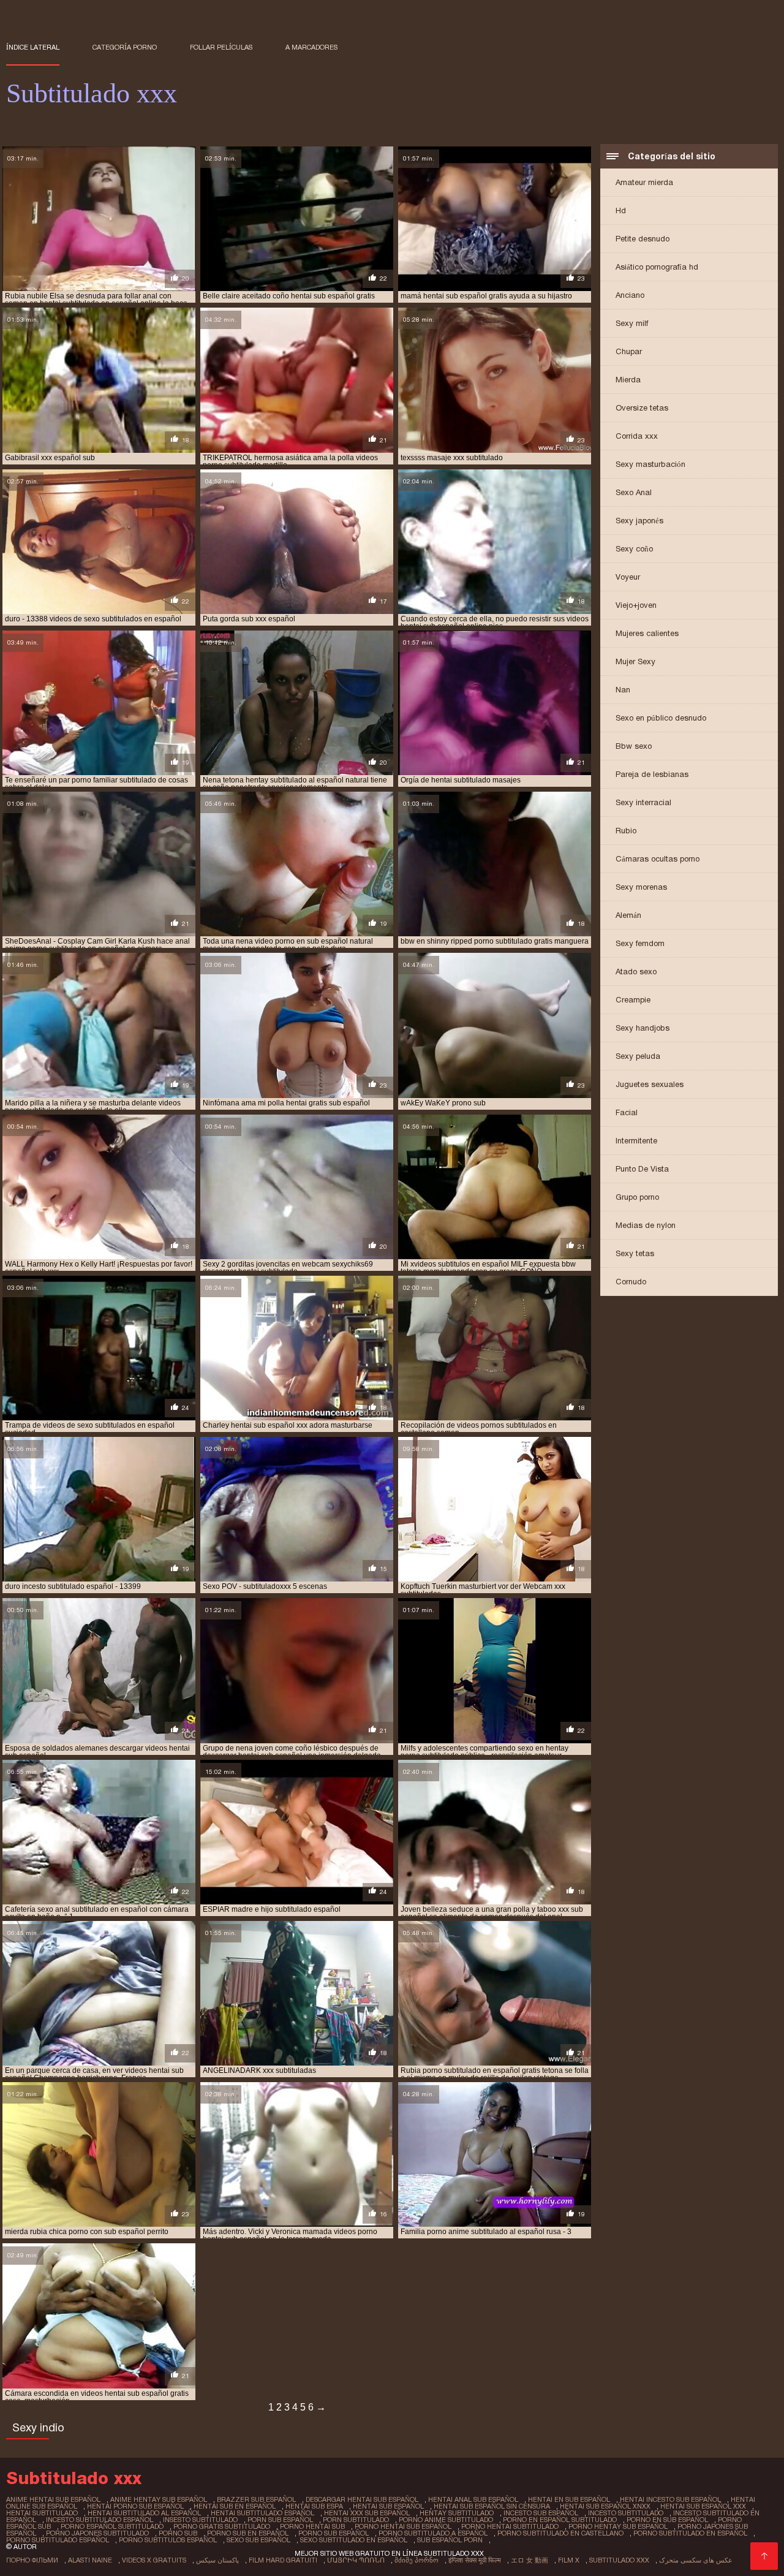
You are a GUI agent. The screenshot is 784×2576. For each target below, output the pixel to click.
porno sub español (334, 2533)
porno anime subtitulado (446, 2520)
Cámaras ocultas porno (658, 859)
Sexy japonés (639, 521)
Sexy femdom (640, 943)
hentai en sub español (569, 2499)
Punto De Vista (642, 1169)
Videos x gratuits (154, 2560)
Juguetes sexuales (650, 1084)
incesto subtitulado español (100, 2520)
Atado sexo (636, 972)
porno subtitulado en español (690, 2533)
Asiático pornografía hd (657, 267)
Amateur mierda (644, 182)
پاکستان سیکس (217, 2560)
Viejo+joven (636, 605)
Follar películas (221, 47)
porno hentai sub (312, 2526)
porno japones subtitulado (97, 2533)
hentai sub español (388, 2506)
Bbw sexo (634, 746)
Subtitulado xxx (619, 2560)
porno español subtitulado (112, 2526)
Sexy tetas (635, 1253)
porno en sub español (667, 2520)
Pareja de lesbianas (652, 774)
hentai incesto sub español (670, 2499)
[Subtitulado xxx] (764, 2556)
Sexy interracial (643, 802)
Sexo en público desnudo (661, 718)
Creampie (633, 1000)
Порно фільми (32, 2560)
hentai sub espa (314, 2506)
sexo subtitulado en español (354, 2540)
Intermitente (636, 1141)
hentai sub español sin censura (492, 2506)
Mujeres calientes (647, 633)
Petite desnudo (643, 239)
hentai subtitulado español (262, 2513)
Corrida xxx (637, 436)
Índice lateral (33, 47)
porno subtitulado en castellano (560, 2533)
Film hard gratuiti (283, 2560)
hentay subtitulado (457, 2513)
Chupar (629, 351)
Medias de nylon (646, 1225)
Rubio (626, 831)
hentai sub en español (235, 2506)
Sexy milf (632, 323)
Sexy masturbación (650, 464)
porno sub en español (248, 2533)
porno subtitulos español (168, 2540)
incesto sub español (541, 2513)
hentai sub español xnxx (605, 2506)
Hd (621, 210)
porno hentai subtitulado (510, 2526)
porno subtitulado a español (433, 2533)
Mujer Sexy (635, 661)
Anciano (630, 295)
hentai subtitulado (42, 2513)
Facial (627, 1112)
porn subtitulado (356, 2520)
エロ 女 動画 (530, 2560)
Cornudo (631, 1282)
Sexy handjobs (643, 1028)
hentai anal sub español (473, 2499)
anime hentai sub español (53, 2499)
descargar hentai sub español (362, 2499)
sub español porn (450, 2540)
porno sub (178, 2533)
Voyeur (628, 577)
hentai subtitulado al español (144, 2513)
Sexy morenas (641, 887)
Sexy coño (634, 549)
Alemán (628, 915)
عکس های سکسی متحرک (696, 2560)
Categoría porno (125, 47)
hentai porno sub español (135, 2506)
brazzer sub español (256, 2499)
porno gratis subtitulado (222, 2526)
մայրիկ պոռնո (356, 2560)
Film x (569, 2560)
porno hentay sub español (618, 2526)
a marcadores (311, 47)
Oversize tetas (642, 408)
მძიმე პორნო (417, 2560)
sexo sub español (258, 2540)
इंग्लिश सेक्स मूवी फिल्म (475, 2560)
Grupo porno (637, 1197)
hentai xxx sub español (367, 2513)
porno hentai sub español (403, 2526)
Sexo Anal (634, 492)
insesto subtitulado (200, 2520)
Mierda (628, 380)
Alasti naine (90, 2560)
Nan (623, 690)
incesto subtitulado (626, 2513)
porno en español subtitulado (560, 2520)
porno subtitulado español (58, 2540)
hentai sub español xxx (703, 2506)
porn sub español (280, 2520)
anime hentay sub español (159, 2499)
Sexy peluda (638, 1056)
